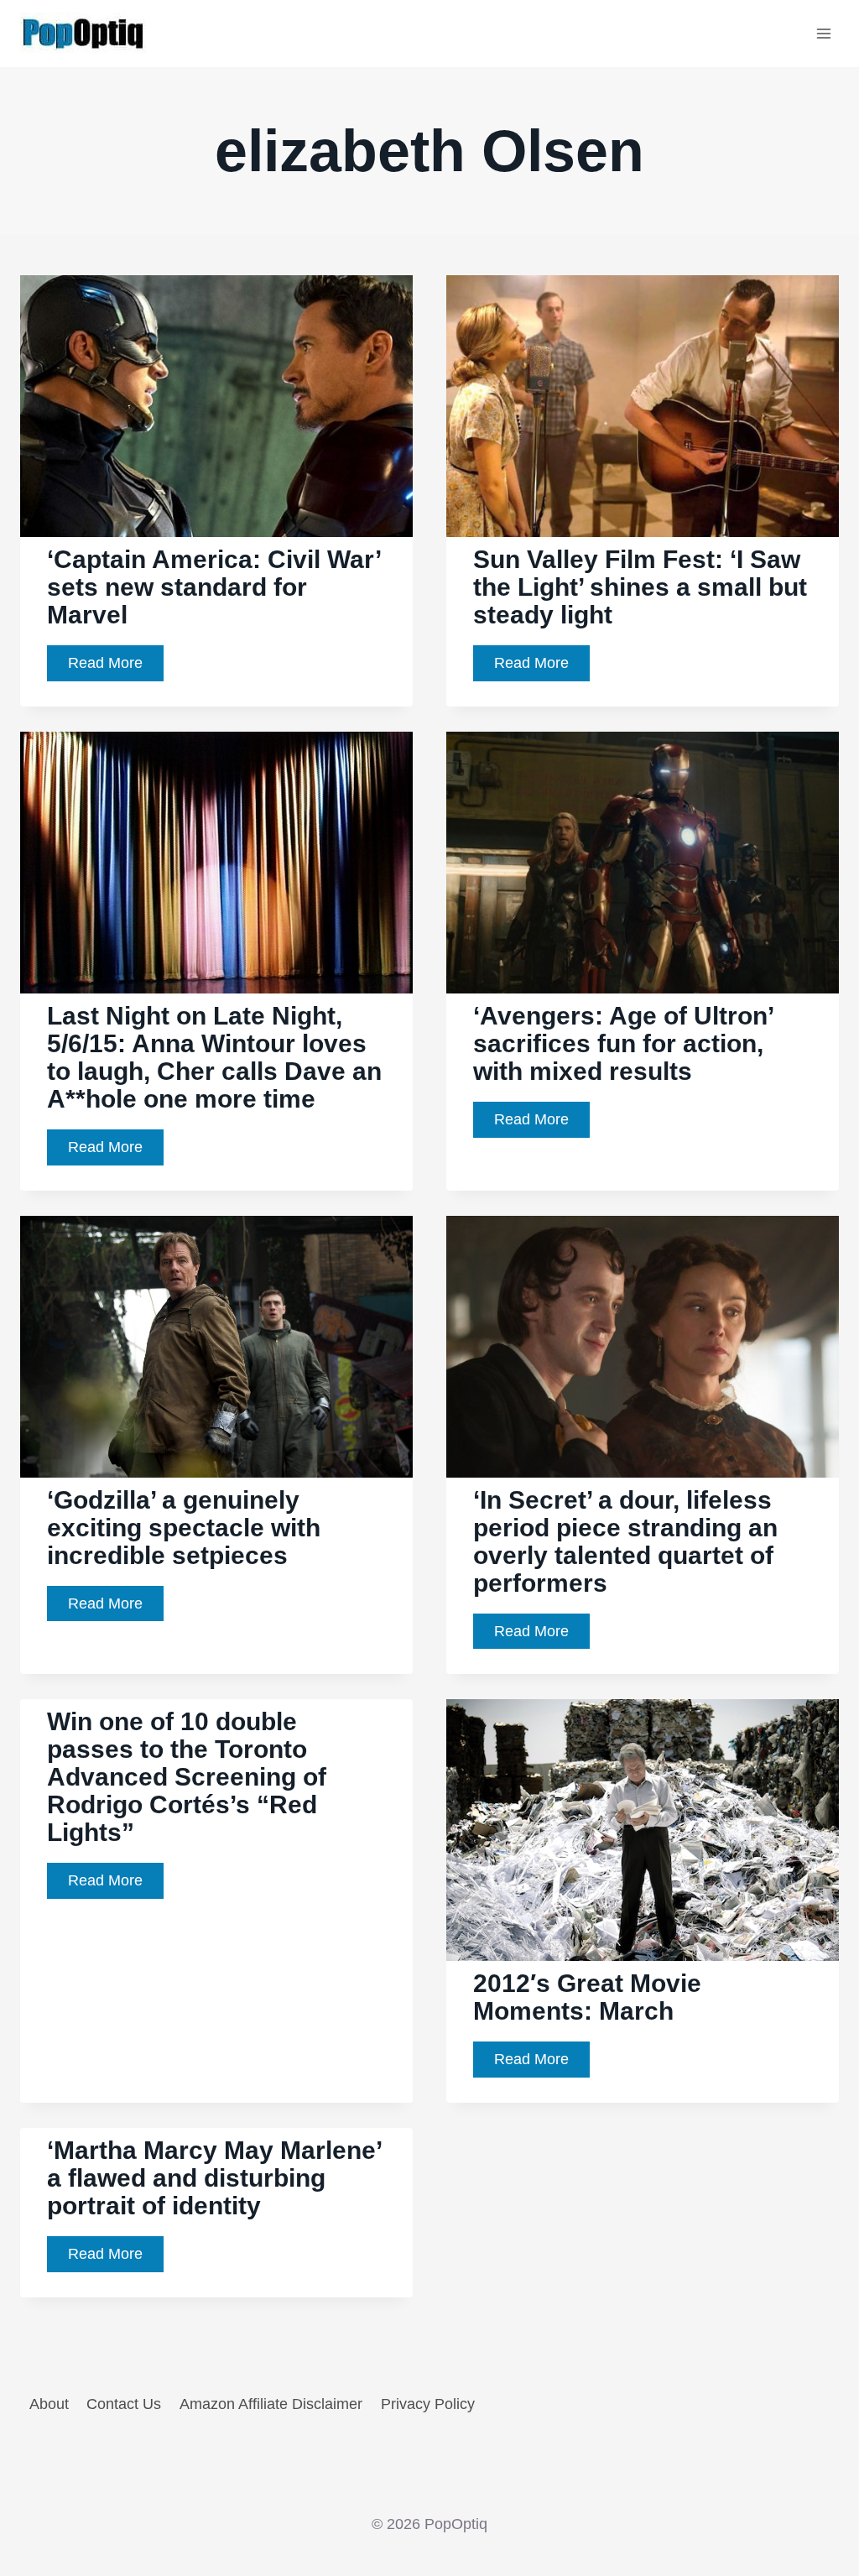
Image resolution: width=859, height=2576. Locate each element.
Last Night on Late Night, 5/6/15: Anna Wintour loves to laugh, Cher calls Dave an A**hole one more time (214, 1057)
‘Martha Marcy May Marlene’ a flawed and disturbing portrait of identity (215, 2178)
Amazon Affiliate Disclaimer (271, 2404)
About (49, 2404)
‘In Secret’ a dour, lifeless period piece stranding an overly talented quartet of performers (625, 1541)
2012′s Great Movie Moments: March (587, 1997)
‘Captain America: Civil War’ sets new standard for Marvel (214, 587)
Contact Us (124, 2404)
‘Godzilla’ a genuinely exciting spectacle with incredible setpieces (184, 1528)
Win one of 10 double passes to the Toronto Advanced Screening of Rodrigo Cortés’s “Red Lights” (187, 1777)
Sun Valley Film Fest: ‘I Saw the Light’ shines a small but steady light (640, 587)
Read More (116, 667)
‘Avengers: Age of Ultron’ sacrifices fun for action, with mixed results (624, 1043)
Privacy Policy (428, 2404)
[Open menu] (823, 33)
